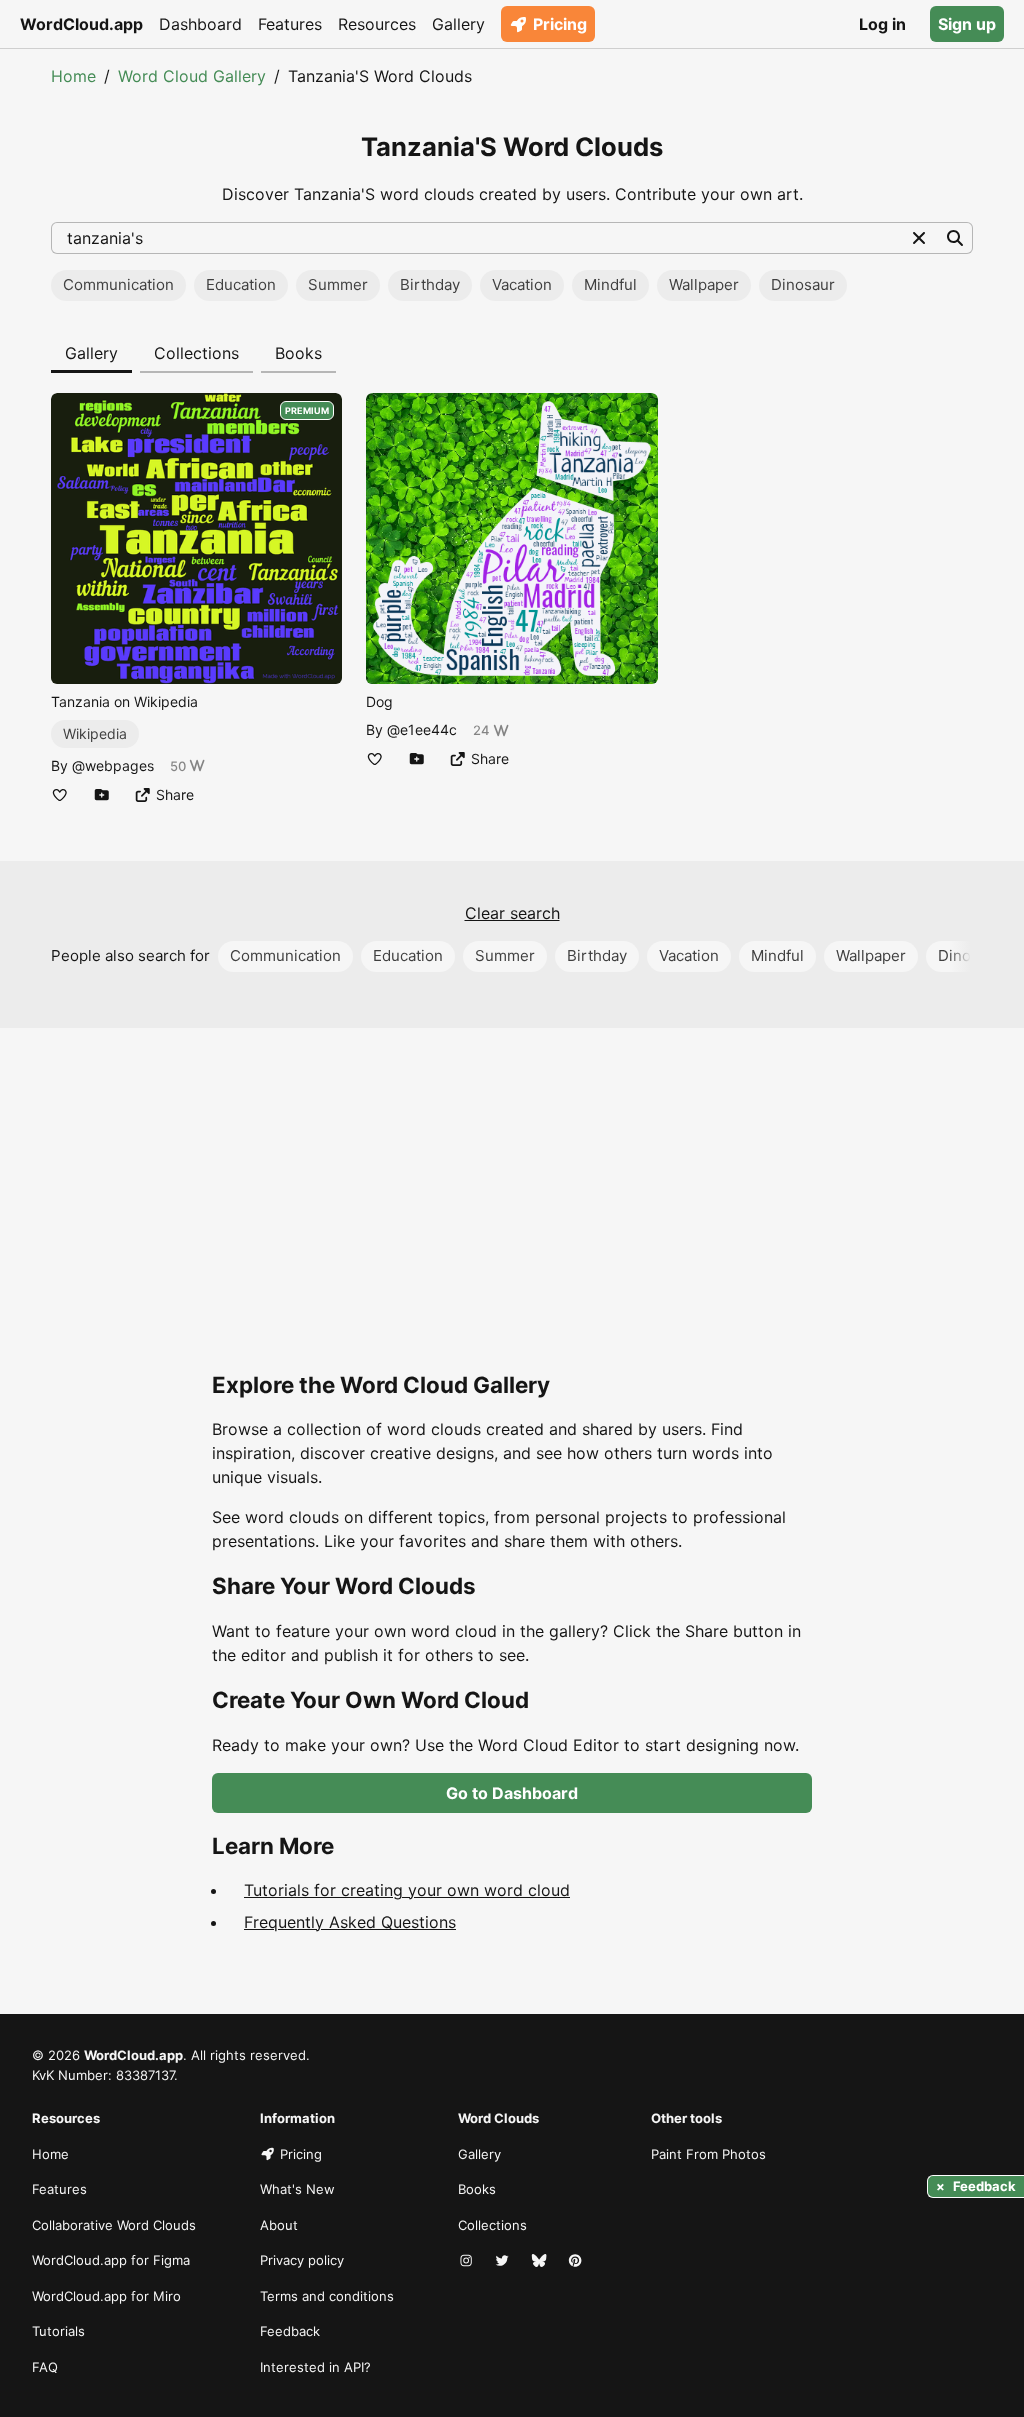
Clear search (512, 913)
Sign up (967, 24)
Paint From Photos (708, 2154)
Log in (882, 24)
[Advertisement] (512, 1218)
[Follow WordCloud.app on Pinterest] (577, 2261)
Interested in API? (315, 2367)
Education (241, 284)
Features (290, 24)
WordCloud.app (81, 24)
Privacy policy (302, 2260)
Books (298, 353)
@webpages (113, 765)
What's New (297, 2189)
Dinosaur (803, 284)
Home (73, 76)
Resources (377, 24)
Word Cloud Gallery (192, 76)
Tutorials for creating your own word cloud (407, 1890)
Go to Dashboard (512, 1793)
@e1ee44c (422, 729)
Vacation (522, 284)
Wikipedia (95, 733)
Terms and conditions (327, 2296)
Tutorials (58, 2331)
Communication (118, 284)
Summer (338, 284)
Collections (196, 353)
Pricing (560, 24)
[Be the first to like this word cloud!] (60, 794)
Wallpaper (704, 284)
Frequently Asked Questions (350, 1922)
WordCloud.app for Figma (111, 2260)
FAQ (45, 2367)
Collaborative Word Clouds (114, 2225)
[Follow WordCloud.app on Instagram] (468, 2261)
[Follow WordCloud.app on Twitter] (504, 2261)
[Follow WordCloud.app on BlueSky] (541, 2261)
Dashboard (200, 24)
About (279, 2225)
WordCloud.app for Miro (106, 2296)
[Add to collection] (102, 794)
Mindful (610, 284)
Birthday (430, 284)
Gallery (458, 24)
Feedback (290, 2331)
